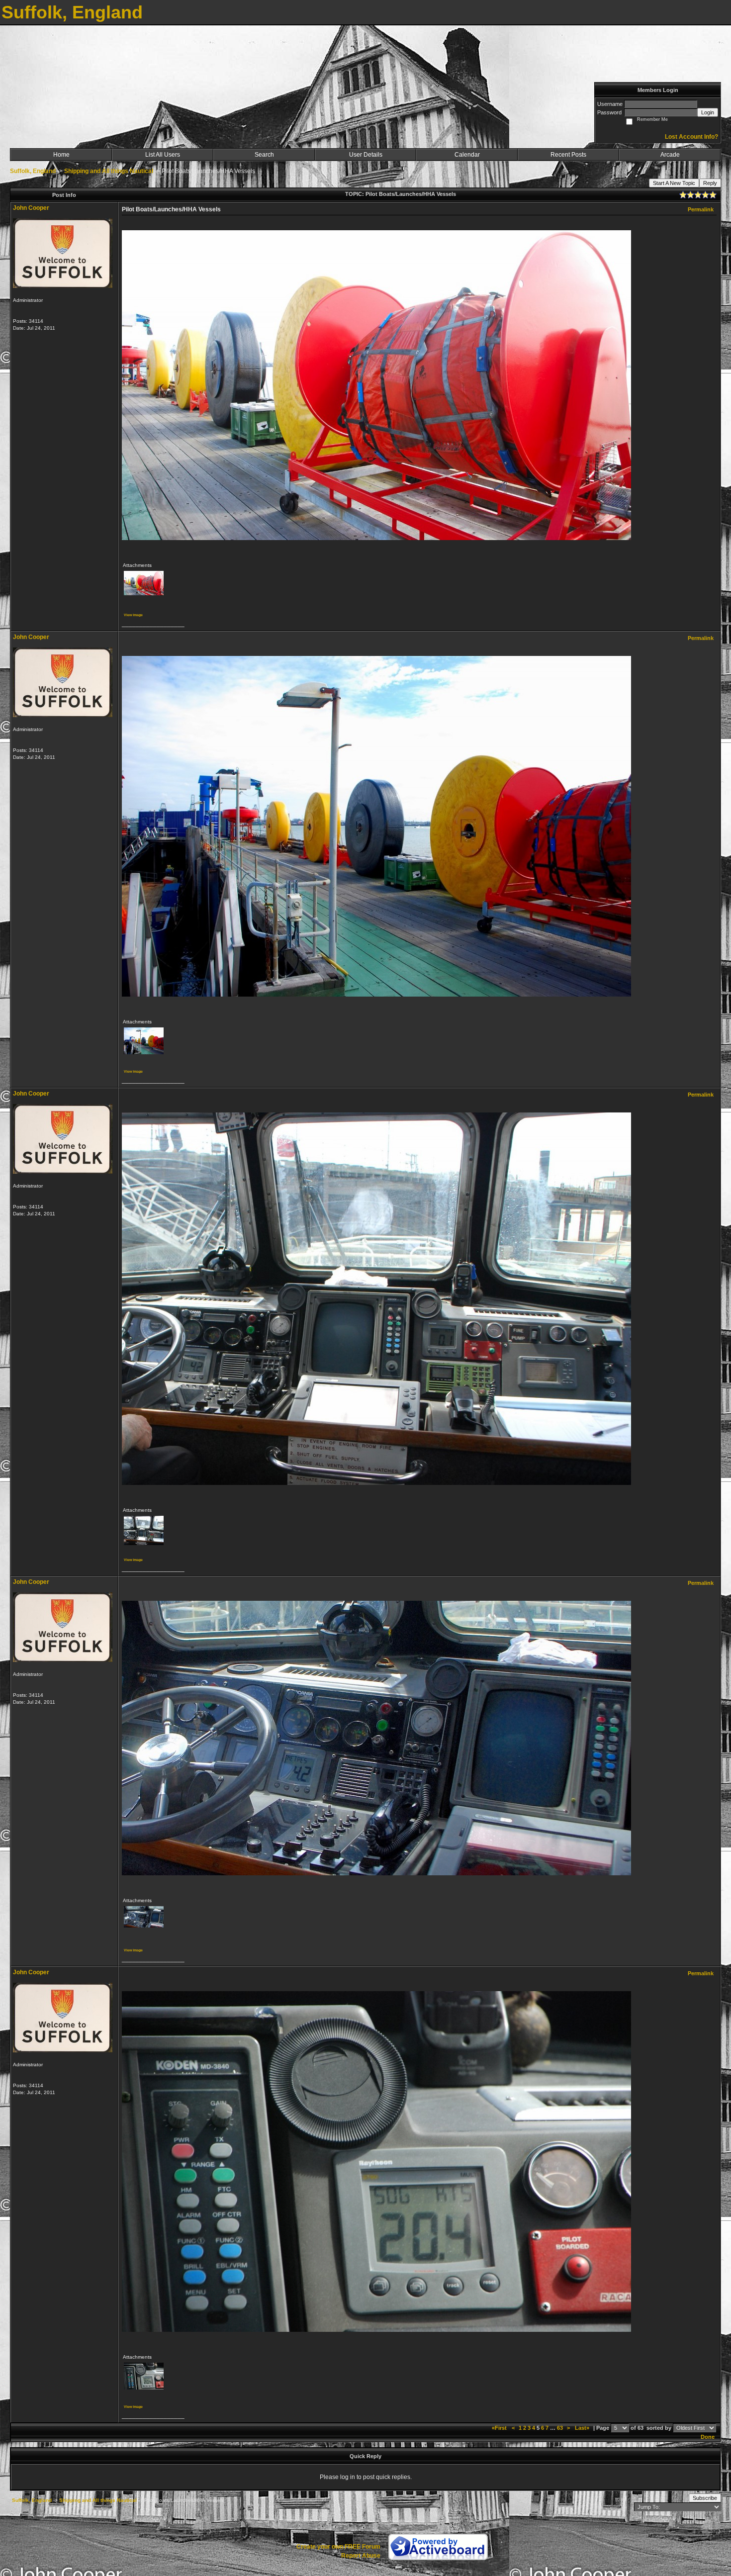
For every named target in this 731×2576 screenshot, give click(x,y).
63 (560, 2428)
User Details (366, 155)
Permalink (701, 209)
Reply (710, 183)
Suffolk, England (33, 171)
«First (500, 2428)
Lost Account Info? (691, 137)
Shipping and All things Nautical (109, 171)
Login (708, 112)
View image (133, 615)
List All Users (163, 155)
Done (708, 2437)
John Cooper (31, 208)
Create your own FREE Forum (338, 2547)
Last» (583, 2428)
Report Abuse (361, 2556)
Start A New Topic (674, 183)
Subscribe (705, 2498)
